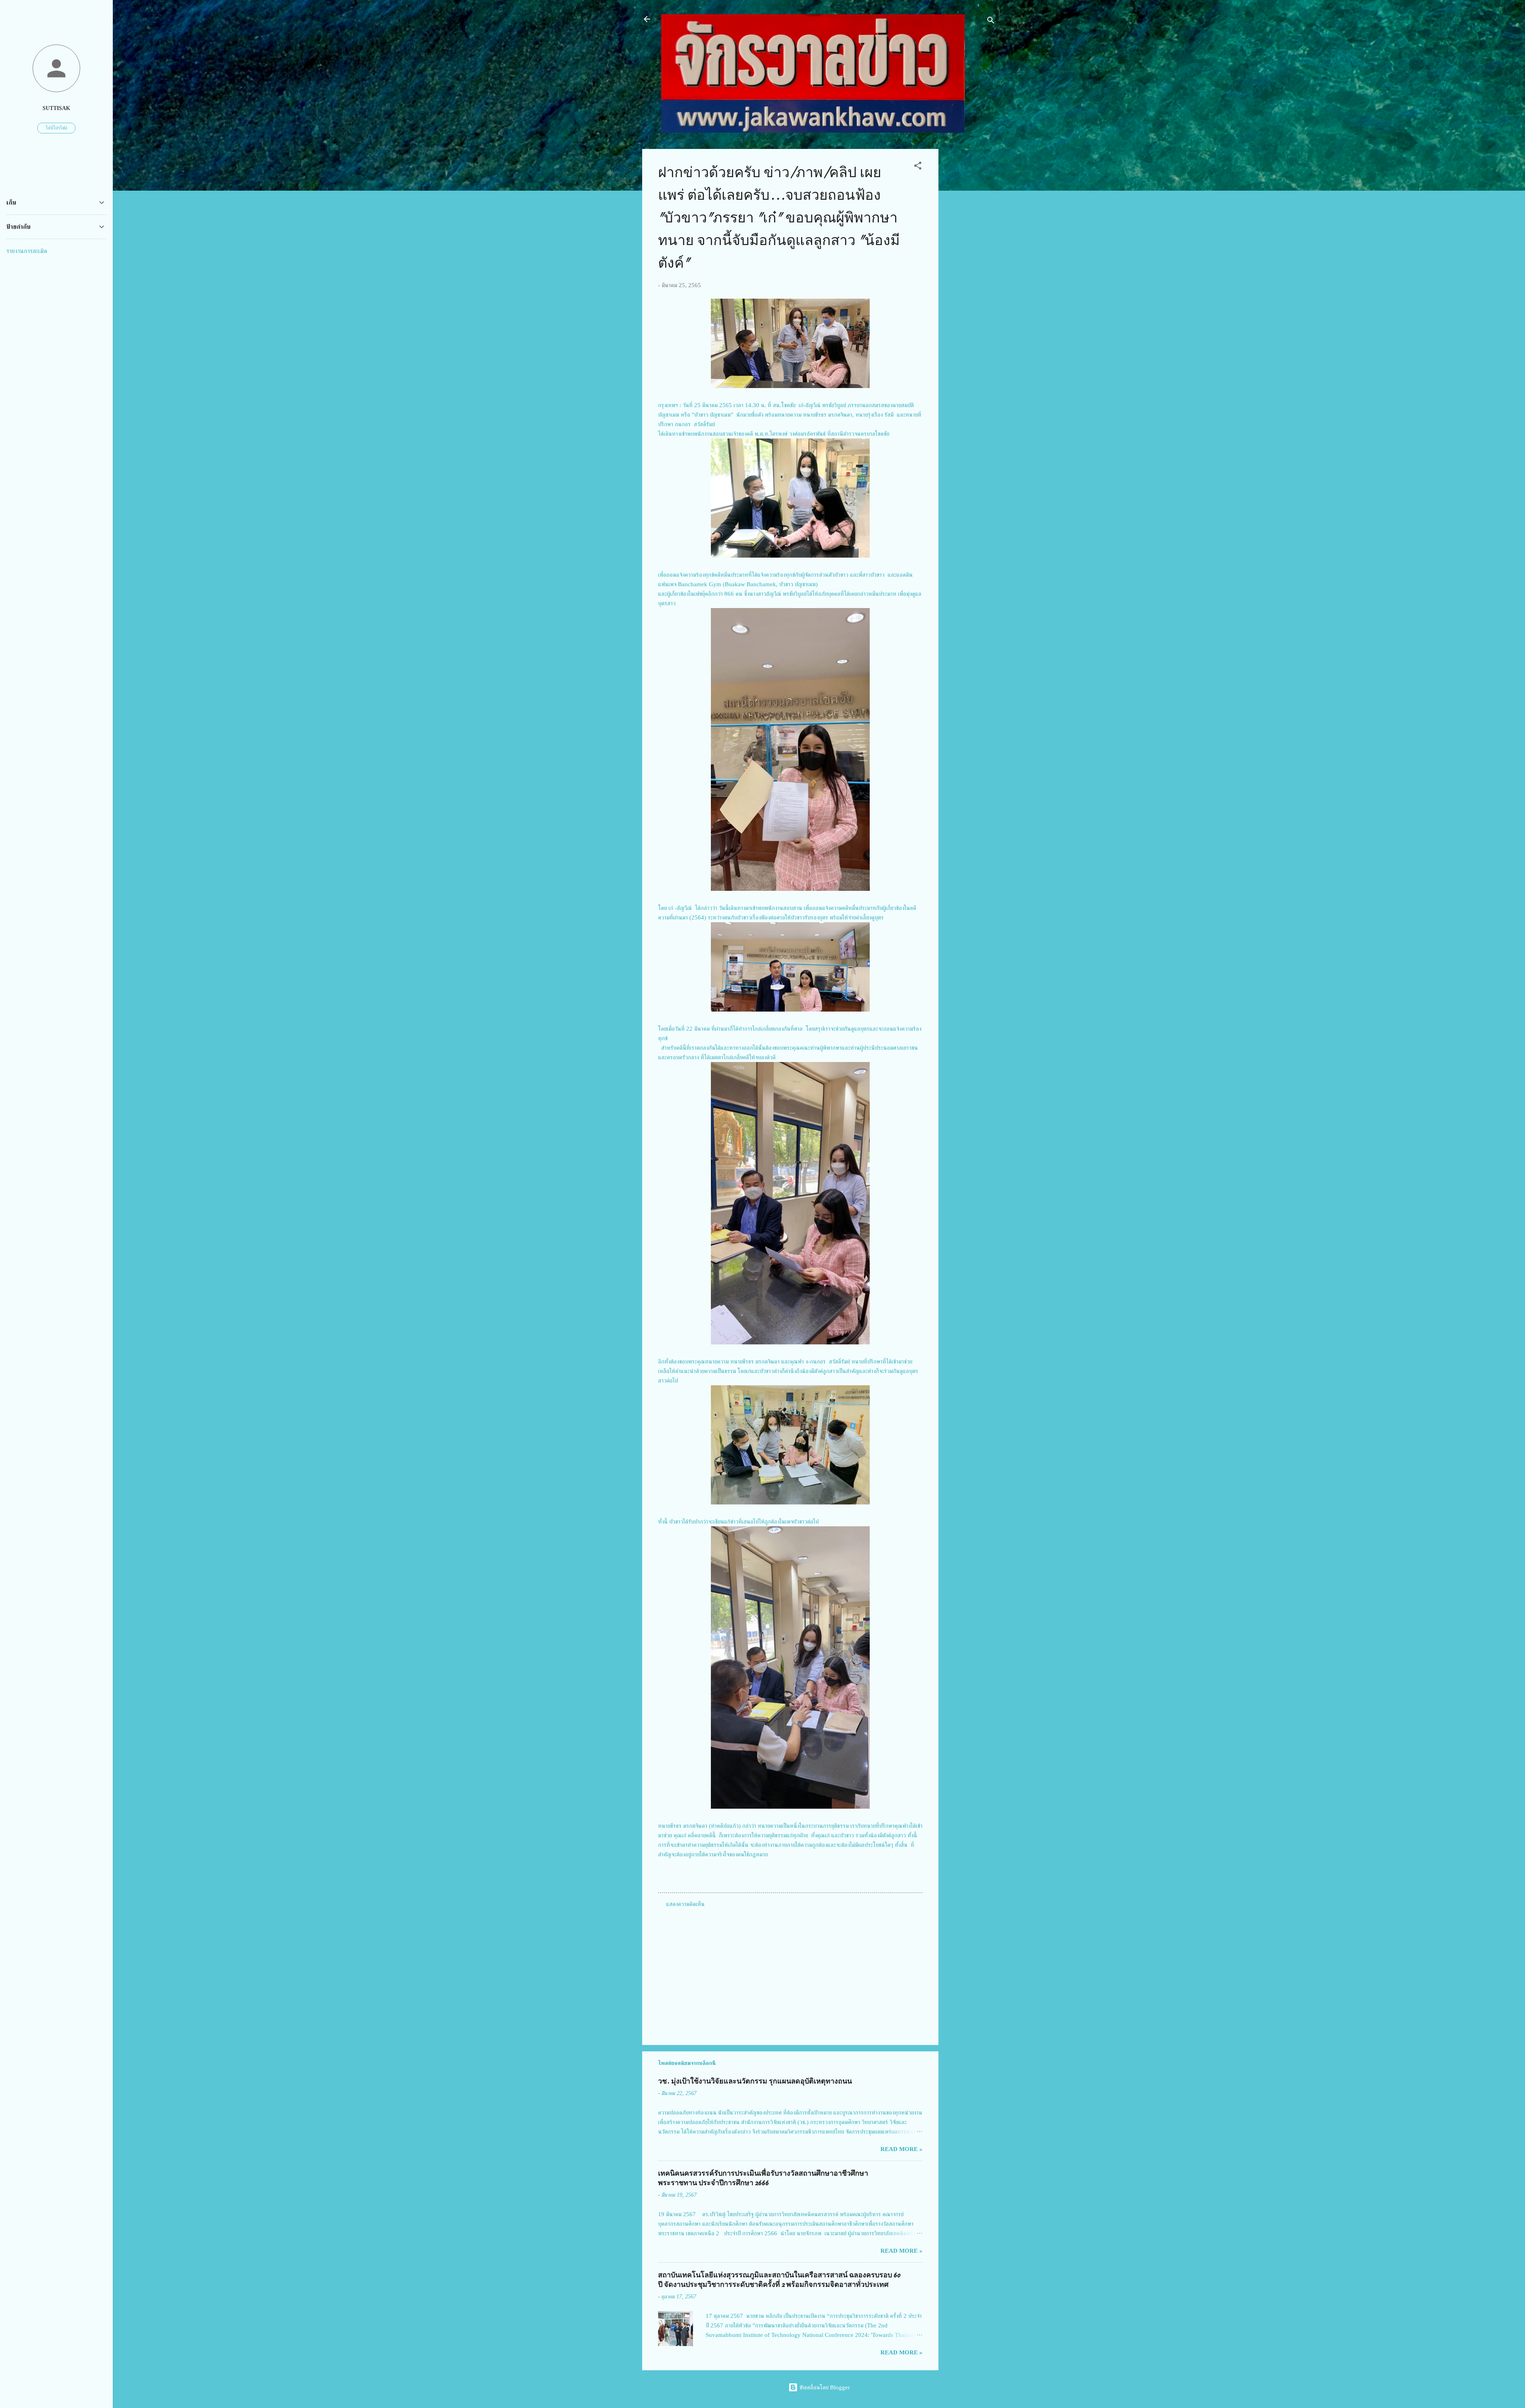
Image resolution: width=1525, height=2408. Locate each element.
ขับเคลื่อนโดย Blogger (824, 2387)
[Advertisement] (970, 268)
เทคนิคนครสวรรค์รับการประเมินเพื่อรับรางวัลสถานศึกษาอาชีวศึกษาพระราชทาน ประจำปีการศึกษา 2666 (763, 2178)
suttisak (56, 108)
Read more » (901, 2149)
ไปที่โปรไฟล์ (56, 128)
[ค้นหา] (991, 22)
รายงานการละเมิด (27, 251)
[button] (918, 167)
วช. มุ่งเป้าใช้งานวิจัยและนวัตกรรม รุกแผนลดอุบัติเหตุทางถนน (755, 2081)
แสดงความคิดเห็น (685, 1904)
